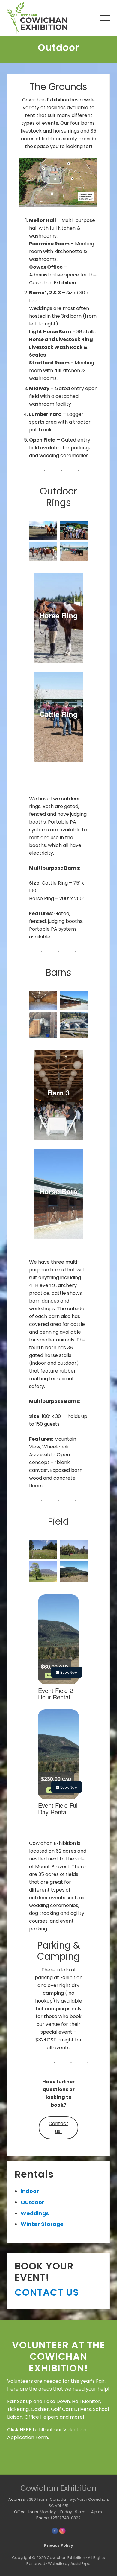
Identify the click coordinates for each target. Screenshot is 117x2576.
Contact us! (58, 2127)
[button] (105, 18)
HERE (26, 2430)
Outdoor (33, 2202)
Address (17, 2499)
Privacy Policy (59, 2545)
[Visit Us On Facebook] (55, 2533)
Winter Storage (42, 2224)
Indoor (30, 2191)
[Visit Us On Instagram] (62, 2533)
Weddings (35, 2213)
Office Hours (26, 2512)
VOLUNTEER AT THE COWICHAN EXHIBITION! (59, 2356)
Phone (43, 2518)
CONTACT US (47, 2292)
